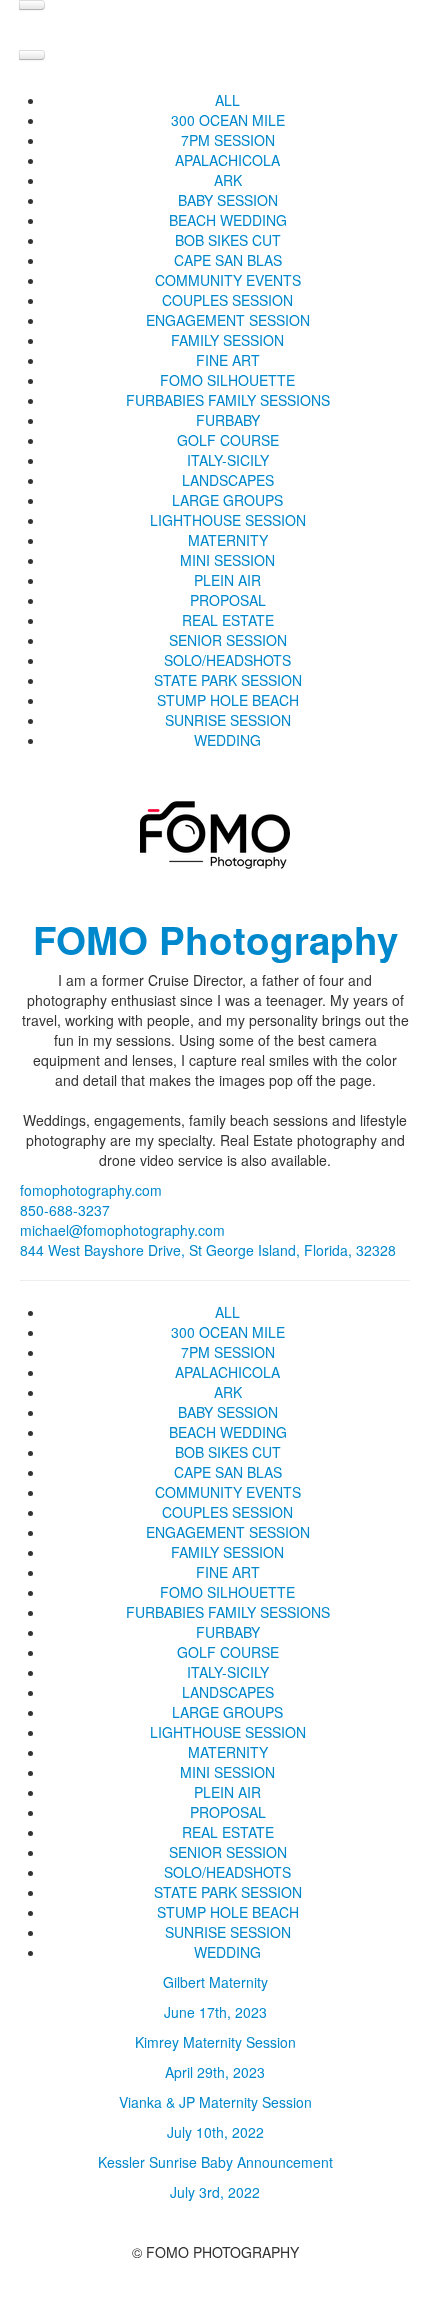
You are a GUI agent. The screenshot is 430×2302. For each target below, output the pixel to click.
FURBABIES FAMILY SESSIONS (228, 400)
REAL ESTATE (228, 620)
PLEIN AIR (227, 580)
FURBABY (228, 420)
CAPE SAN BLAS (228, 260)
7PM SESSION (228, 140)
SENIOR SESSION (228, 640)
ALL (227, 100)
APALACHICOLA (227, 160)
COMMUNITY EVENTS (228, 280)
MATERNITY (228, 540)
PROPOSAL (228, 600)
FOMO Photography (215, 939)
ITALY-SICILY (228, 460)
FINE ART (228, 360)
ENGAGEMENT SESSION (228, 320)
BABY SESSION (228, 200)
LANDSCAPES (228, 480)
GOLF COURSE (228, 440)
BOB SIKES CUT (228, 240)
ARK (228, 180)
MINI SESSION (227, 560)
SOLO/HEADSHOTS (227, 660)
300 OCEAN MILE (228, 120)
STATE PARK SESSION (228, 680)
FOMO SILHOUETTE (227, 380)
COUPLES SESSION (227, 300)
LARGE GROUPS (227, 500)
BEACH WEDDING (228, 220)
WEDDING (227, 740)
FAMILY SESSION (227, 340)
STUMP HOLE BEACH (228, 700)
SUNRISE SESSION (228, 720)
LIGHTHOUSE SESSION (228, 520)
